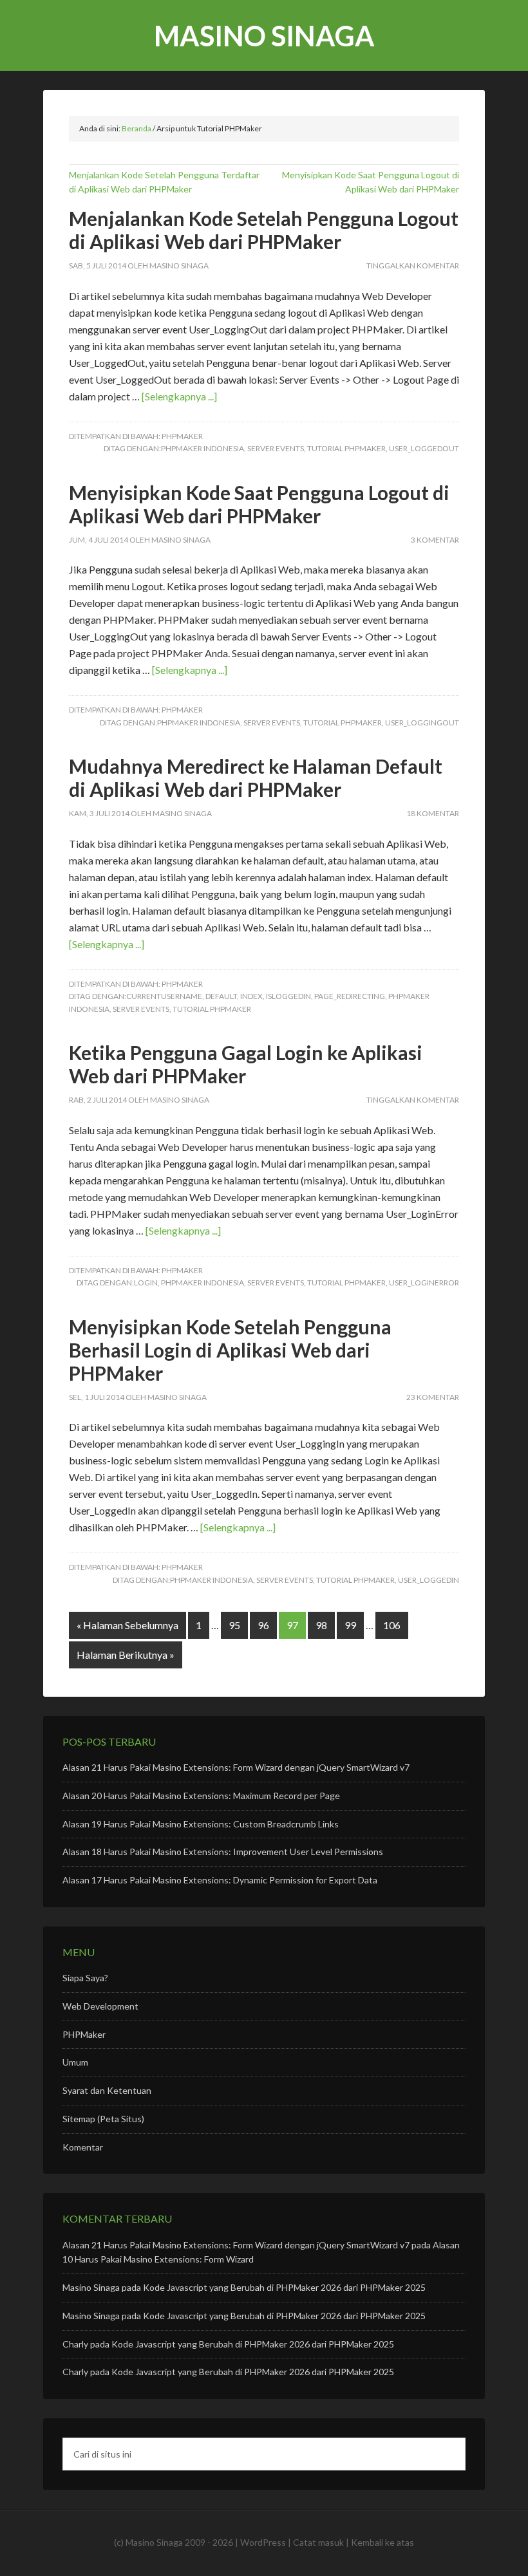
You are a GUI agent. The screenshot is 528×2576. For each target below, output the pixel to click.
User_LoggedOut (424, 448)
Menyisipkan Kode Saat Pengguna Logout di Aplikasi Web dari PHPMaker (259, 504)
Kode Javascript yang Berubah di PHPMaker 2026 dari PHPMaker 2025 (284, 2287)
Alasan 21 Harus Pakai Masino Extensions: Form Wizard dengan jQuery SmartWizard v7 (236, 1767)
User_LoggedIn (429, 1580)
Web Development (100, 2006)
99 (350, 1625)
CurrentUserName (164, 996)
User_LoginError (424, 1283)
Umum (75, 2062)
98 (321, 1625)
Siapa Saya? (85, 1978)
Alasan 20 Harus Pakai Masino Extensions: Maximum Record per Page (201, 1796)
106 (392, 1625)
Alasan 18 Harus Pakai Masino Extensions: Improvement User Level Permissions (223, 1852)
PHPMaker (182, 436)
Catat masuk (318, 2542)
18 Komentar (433, 813)
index (251, 996)
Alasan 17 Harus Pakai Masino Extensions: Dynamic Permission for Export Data (220, 1880)
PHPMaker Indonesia (203, 448)
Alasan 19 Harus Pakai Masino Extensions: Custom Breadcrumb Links (201, 1824)
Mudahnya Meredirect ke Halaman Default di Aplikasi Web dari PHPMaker (256, 778)
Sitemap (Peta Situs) (103, 2119)
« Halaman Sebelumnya (127, 1625)
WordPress (263, 2542)
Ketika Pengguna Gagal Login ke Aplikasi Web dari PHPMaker (246, 1064)
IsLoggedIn (288, 996)
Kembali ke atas (382, 2542)
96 (263, 1625)
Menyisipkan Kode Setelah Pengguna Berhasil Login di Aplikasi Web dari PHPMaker (230, 1350)
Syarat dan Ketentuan (107, 2090)
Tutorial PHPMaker (346, 448)
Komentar (83, 2147)
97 (292, 1625)
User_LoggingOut (422, 723)
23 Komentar (433, 1397)
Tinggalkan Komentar (413, 266)
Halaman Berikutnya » (126, 1655)
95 (234, 1625)
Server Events (276, 448)
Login (146, 1283)
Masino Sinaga (264, 36)
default (221, 996)
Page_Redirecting (350, 996)
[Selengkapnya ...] (179, 396)
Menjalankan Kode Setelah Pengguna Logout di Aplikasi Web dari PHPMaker (264, 230)
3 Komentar (435, 540)
